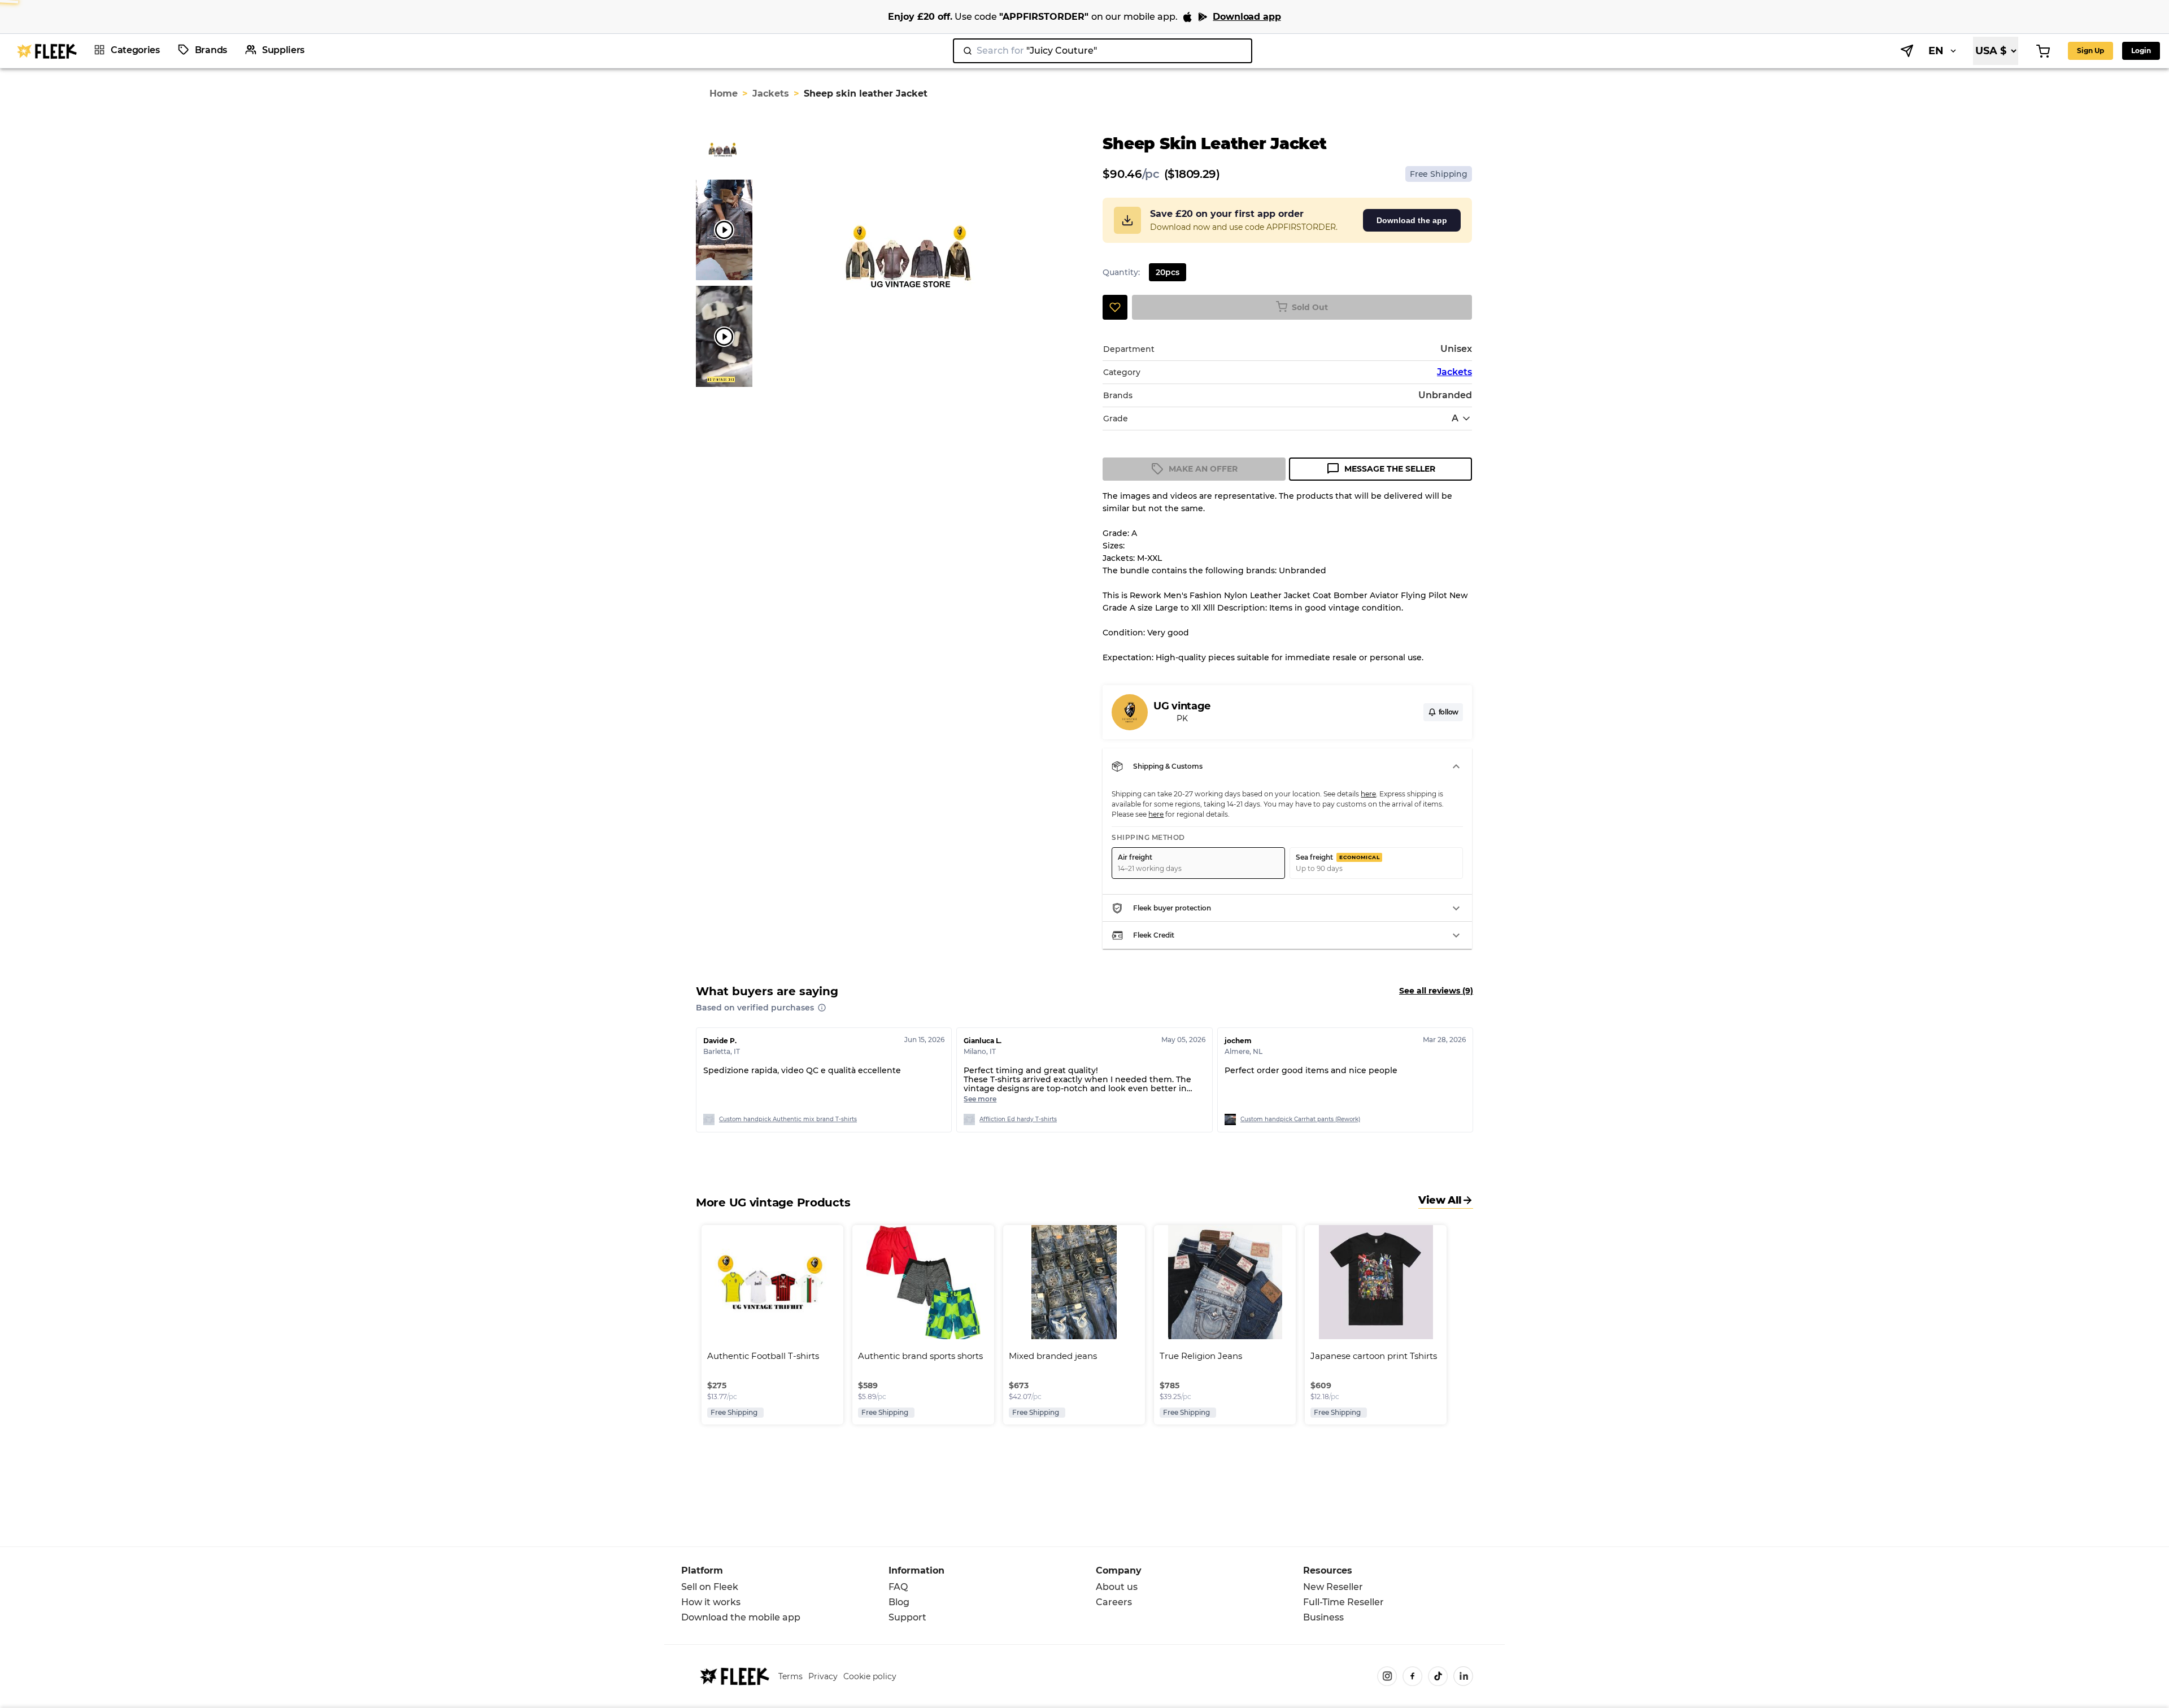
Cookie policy (870, 1676)
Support (907, 1617)
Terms (790, 1676)
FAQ (898, 1587)
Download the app (1412, 220)
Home (724, 93)
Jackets (771, 93)
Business (1323, 1617)
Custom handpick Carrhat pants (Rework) (1300, 1119)
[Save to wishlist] (1115, 307)
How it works (711, 1602)
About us (1117, 1587)
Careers (1114, 1602)
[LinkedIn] (1463, 1676)
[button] (1287, 766)
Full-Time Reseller (1343, 1602)
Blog (899, 1602)
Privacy (823, 1676)
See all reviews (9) (1436, 991)
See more (980, 1099)
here (1368, 794)
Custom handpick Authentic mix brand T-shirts (788, 1119)
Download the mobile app (741, 1617)
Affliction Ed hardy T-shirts (1018, 1119)
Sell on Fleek (710, 1587)
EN (1936, 51)
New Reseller (1333, 1587)
